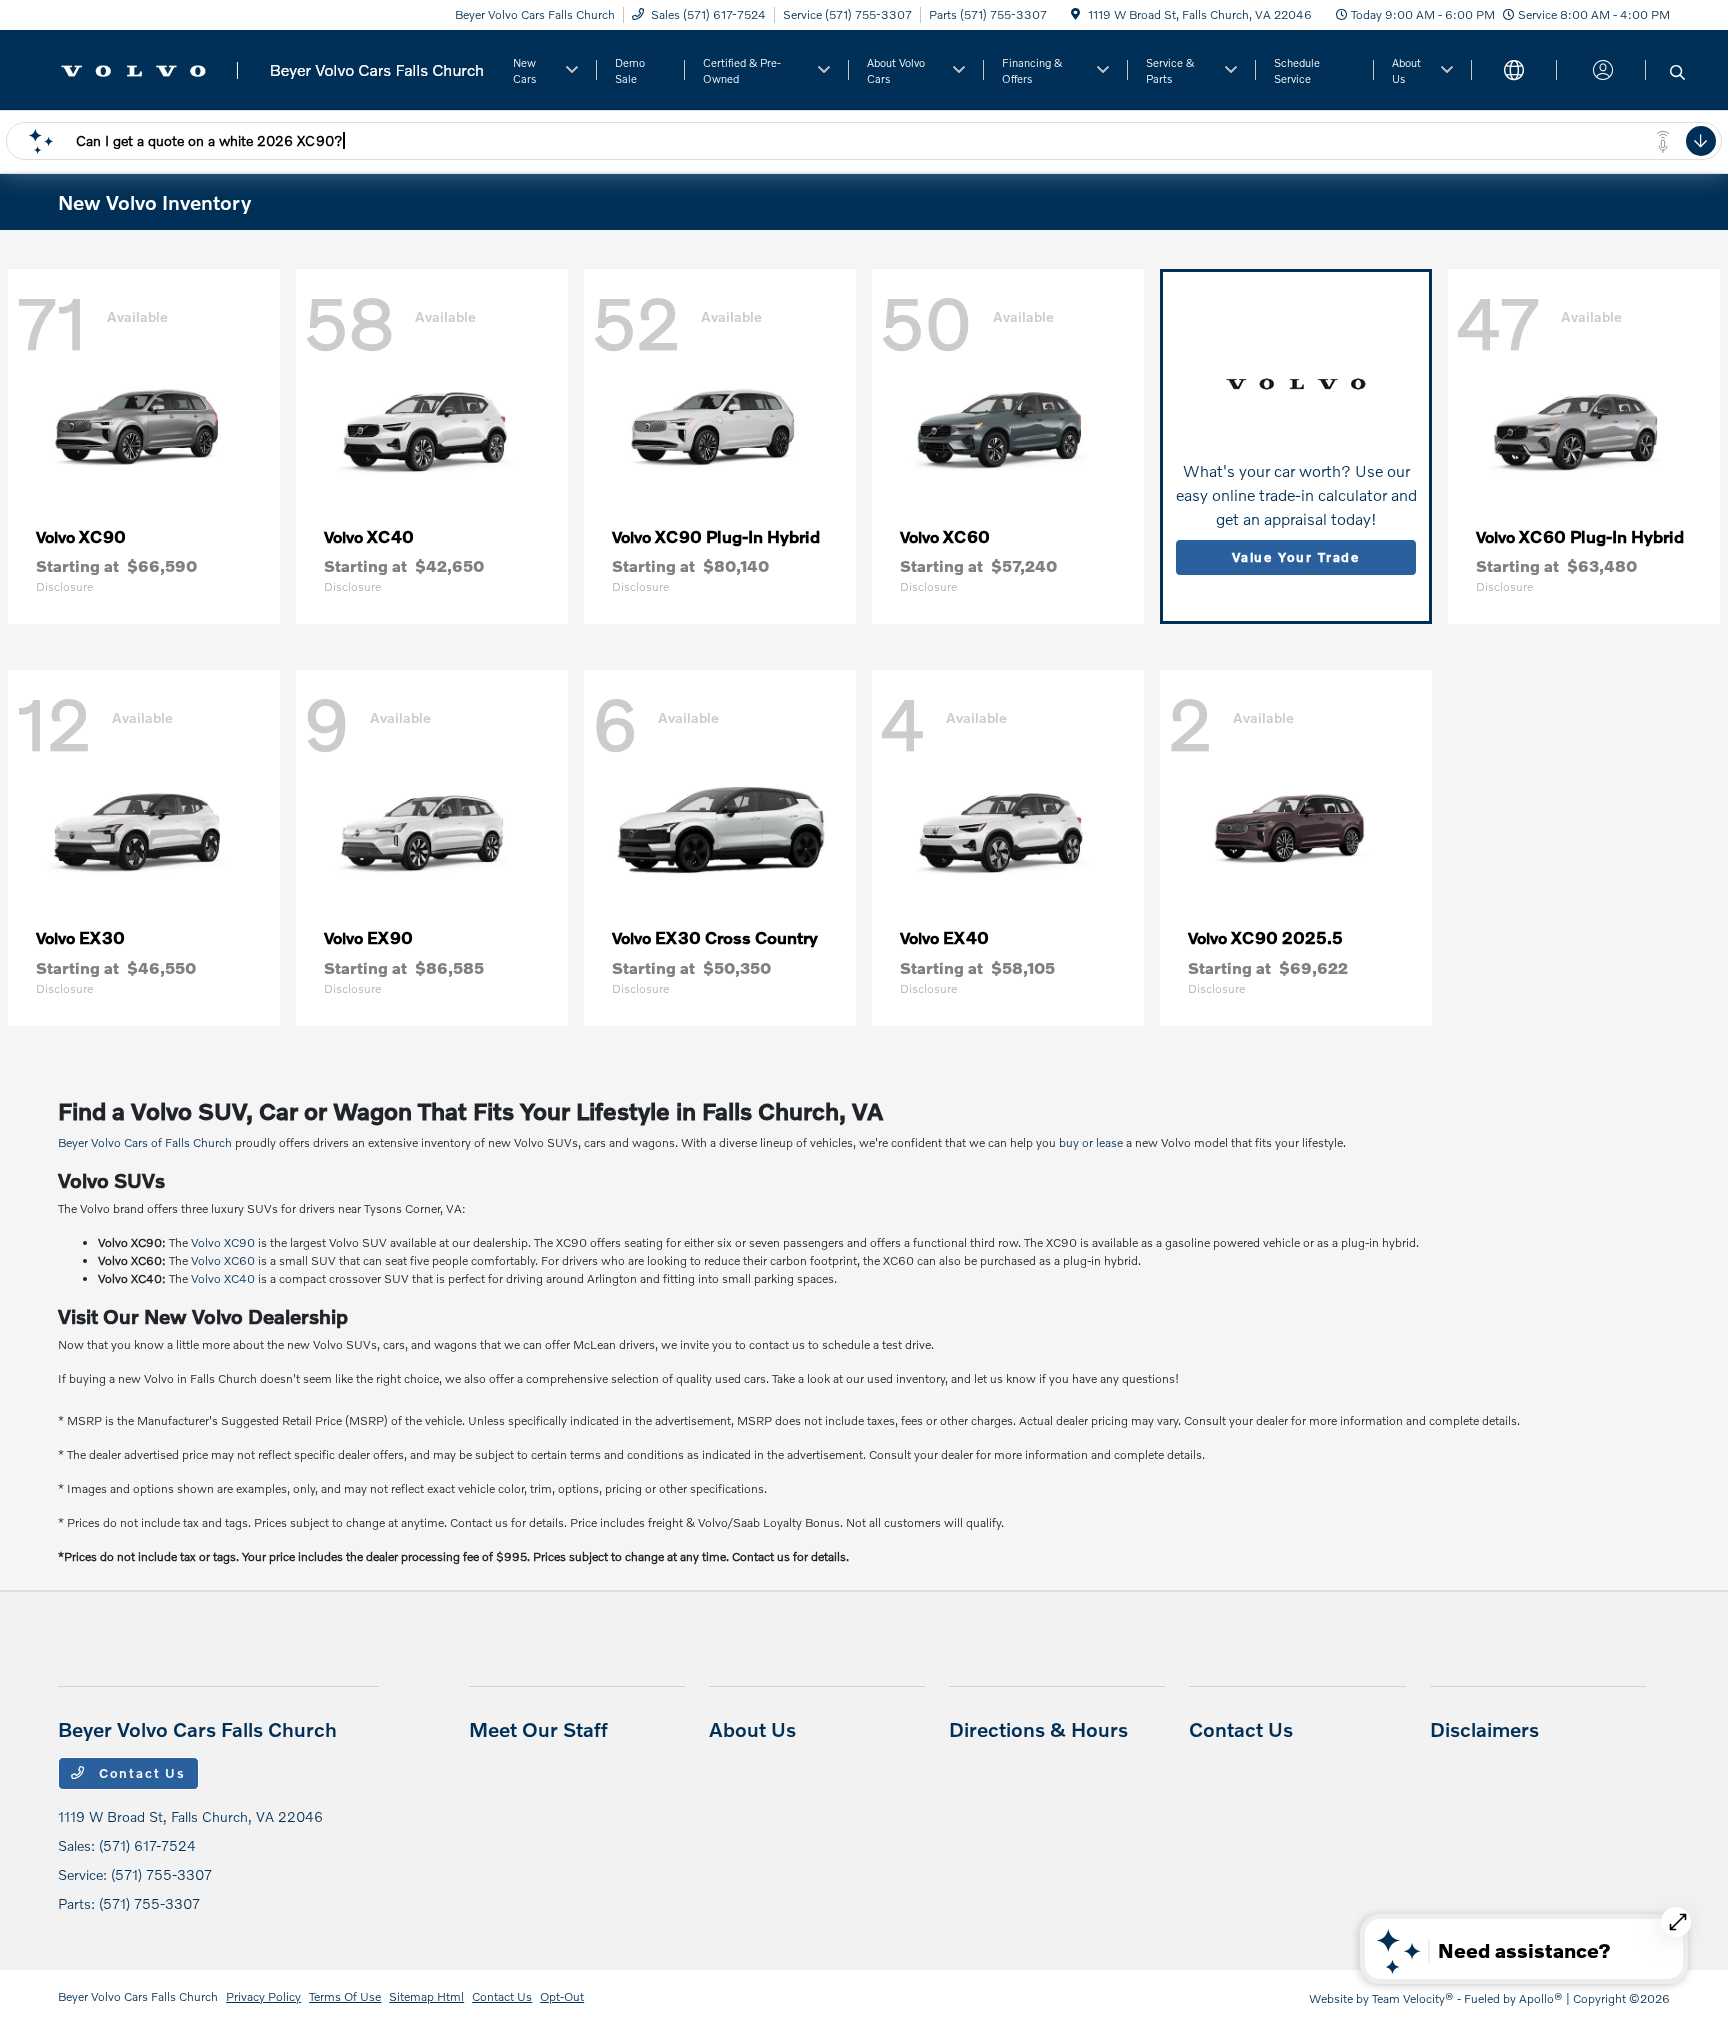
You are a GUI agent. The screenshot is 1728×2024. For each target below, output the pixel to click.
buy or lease (1091, 1142)
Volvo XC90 (223, 1242)
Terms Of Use (345, 1996)
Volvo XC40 (223, 1278)
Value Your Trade (1296, 557)
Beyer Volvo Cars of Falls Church (145, 1142)
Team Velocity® (1413, 1998)
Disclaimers (1484, 1729)
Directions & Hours (1038, 1729)
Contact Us (140, 1773)
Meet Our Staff (538, 1729)
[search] (1677, 73)
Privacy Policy (263, 1996)
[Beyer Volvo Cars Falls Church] (273, 67)
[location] (1075, 14)
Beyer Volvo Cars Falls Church (138, 1996)
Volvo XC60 (223, 1260)
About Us (752, 1729)
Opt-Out (562, 1996)
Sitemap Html (426, 1996)
